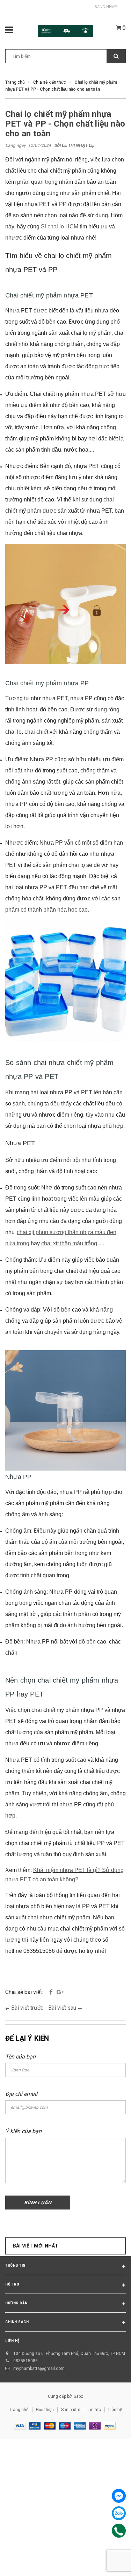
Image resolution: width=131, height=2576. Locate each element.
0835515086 (26, 2361)
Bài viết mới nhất (36, 2246)
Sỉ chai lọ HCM (60, 226)
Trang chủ (19, 2410)
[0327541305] (119, 2531)
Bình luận (38, 2203)
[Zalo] (119, 2513)
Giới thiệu (45, 2410)
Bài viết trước (28, 2008)
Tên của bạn (20, 2057)
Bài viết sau (63, 2008)
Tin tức (94, 2410)
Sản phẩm (71, 2410)
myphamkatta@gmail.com (39, 2369)
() (123, 28)
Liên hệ (115, 2410)
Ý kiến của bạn (23, 2131)
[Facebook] (119, 2496)
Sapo (78, 2396)
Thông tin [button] (15, 2265)
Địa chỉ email (21, 2094)
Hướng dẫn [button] (16, 2303)
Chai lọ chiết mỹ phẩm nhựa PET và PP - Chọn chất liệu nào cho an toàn (65, 124)
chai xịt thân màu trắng (69, 1243)
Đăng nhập (106, 7)
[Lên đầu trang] (110, 2562)
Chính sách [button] (17, 2322)
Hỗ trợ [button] (12, 2284)
